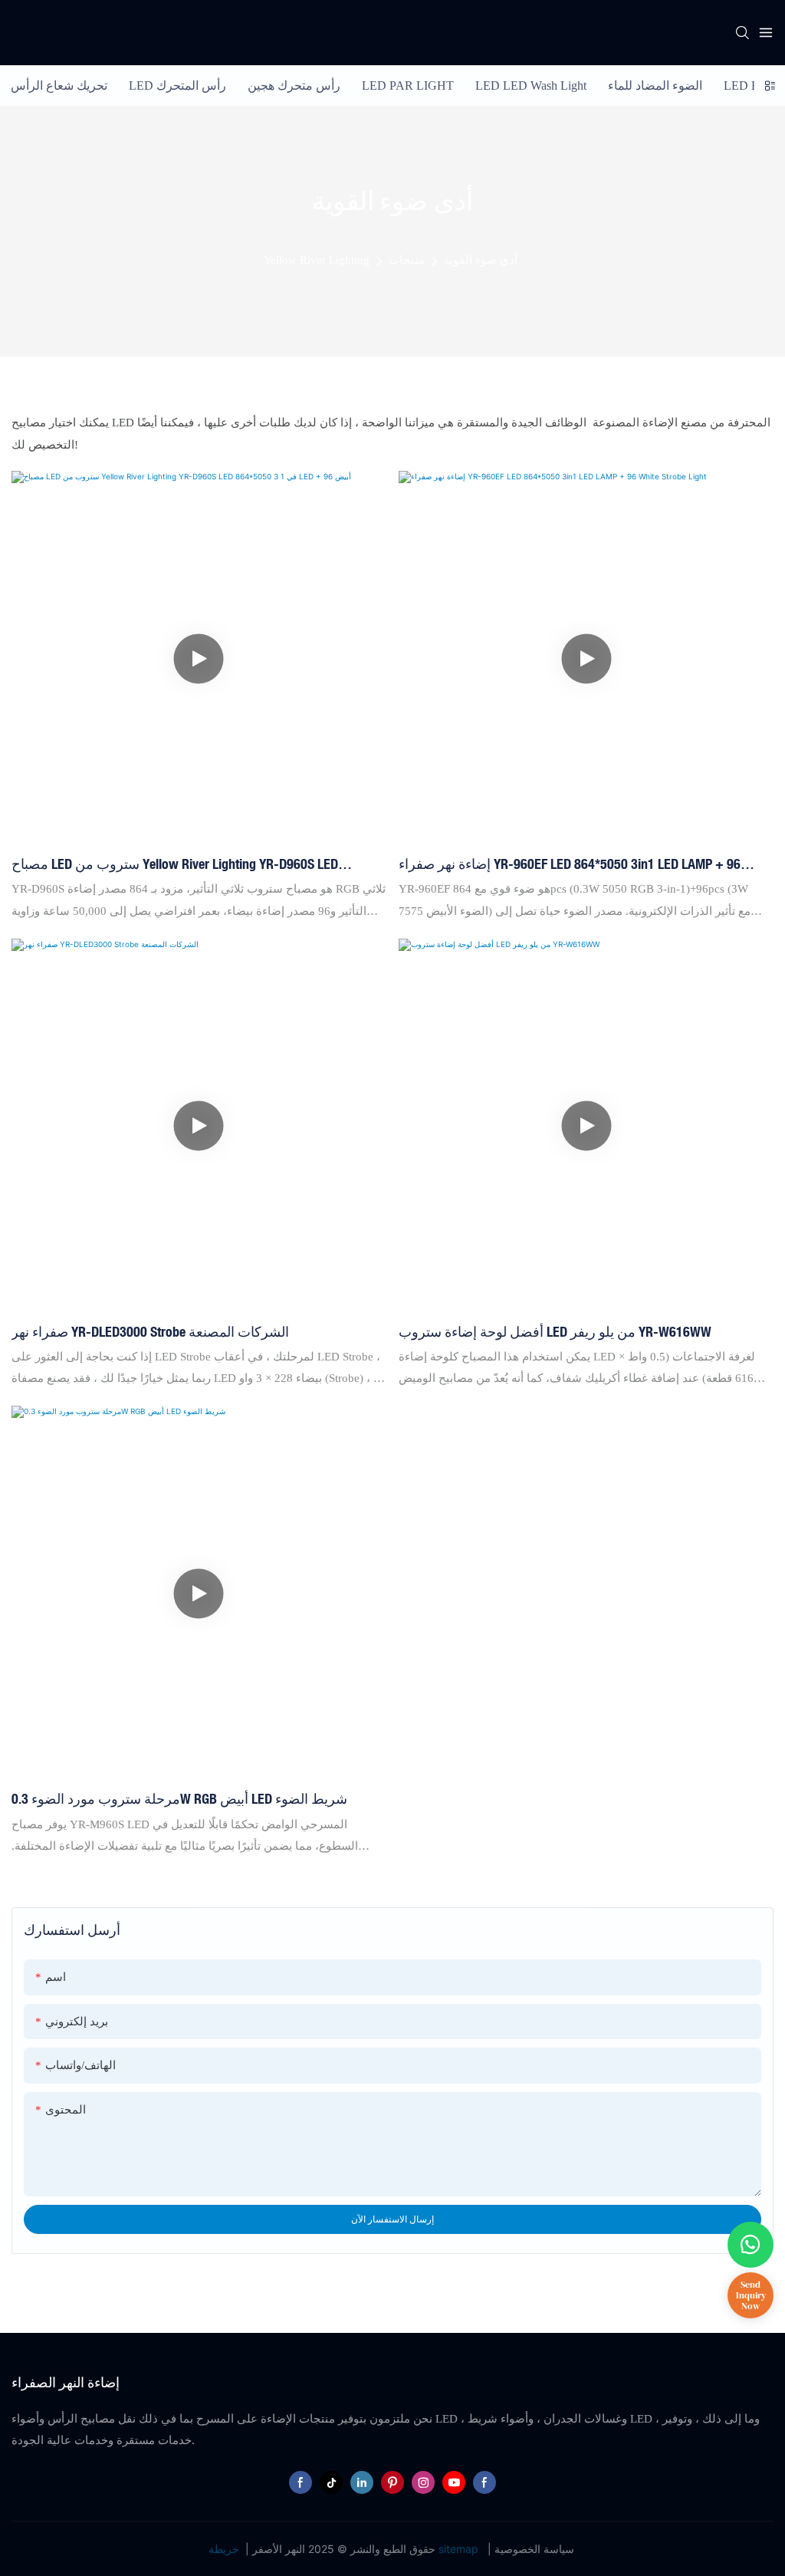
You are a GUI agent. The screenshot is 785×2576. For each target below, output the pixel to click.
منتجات (407, 260)
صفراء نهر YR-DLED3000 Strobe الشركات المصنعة (150, 1331)
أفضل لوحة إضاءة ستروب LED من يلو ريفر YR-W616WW (555, 1331)
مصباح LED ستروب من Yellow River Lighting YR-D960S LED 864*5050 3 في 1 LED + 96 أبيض (175, 865)
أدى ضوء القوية (481, 260)
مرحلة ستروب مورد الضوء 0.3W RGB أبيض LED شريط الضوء (179, 1798)
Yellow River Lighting (317, 260)
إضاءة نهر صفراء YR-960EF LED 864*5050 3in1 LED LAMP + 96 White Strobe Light (570, 865)
